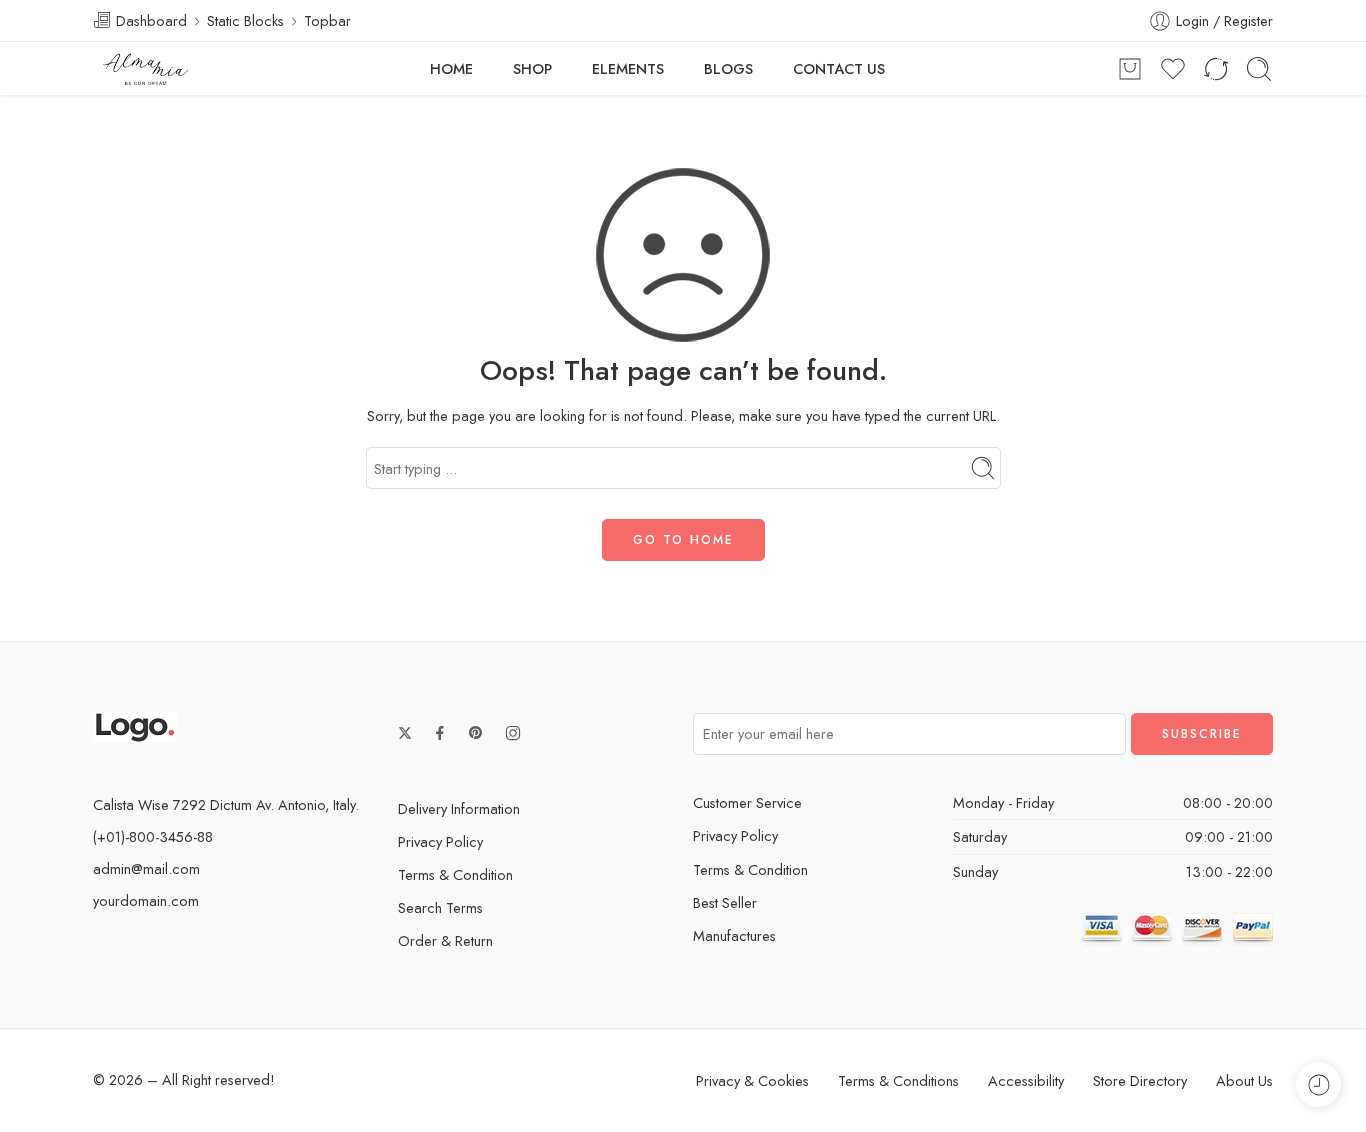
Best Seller (725, 902)
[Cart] (1130, 69)
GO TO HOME (683, 540)
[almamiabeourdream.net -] (146, 69)
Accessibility (1026, 1080)
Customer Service (747, 802)
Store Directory (1140, 1080)
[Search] (1259, 69)
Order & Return (445, 940)
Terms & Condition (455, 874)
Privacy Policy (440, 841)
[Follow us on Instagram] (513, 733)
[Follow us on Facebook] (440, 733)
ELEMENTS (628, 68)
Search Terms (440, 907)
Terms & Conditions (898, 1080)
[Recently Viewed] (1318, 1084)
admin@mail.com (146, 868)
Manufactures (734, 935)
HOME (451, 68)
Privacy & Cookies (752, 1080)
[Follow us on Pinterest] (476, 733)
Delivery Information (459, 808)
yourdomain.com (146, 900)
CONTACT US (839, 68)
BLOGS (728, 68)
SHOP (532, 68)
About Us (1244, 1080)
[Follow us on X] (405, 733)
